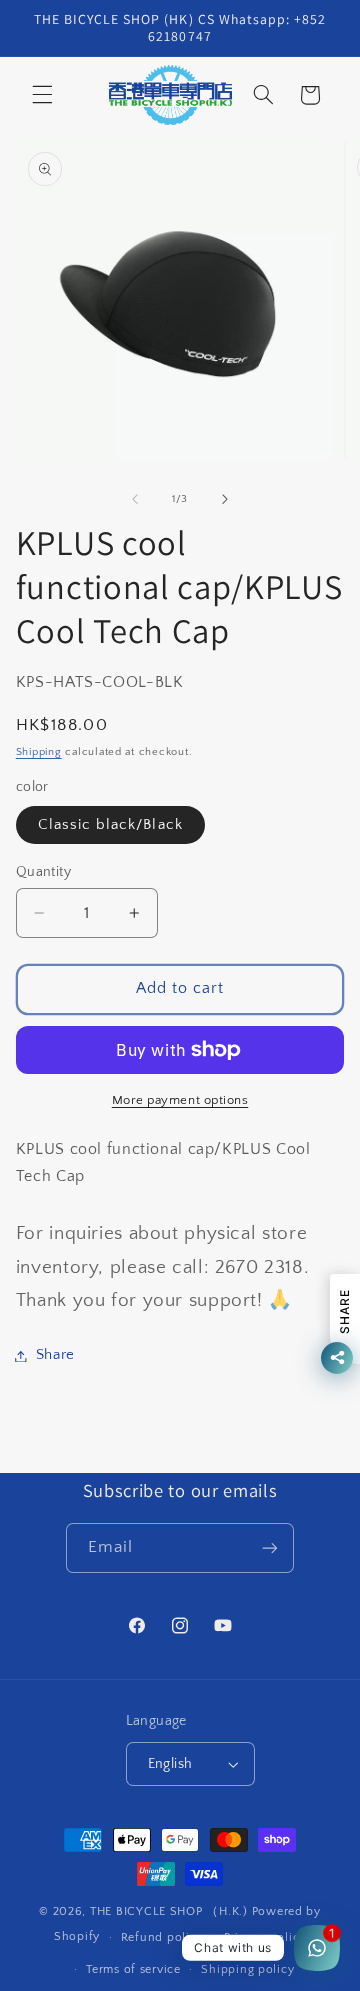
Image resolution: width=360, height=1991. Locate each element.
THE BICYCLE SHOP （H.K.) (171, 1911)
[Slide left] (135, 499)
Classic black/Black (110, 825)
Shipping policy (247, 1969)
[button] (42, 95)
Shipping (39, 752)
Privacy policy (265, 1937)
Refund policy (162, 1937)
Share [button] (55, 1355)
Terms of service (133, 1969)
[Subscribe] (270, 1547)
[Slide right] (225, 499)
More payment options (180, 1100)
